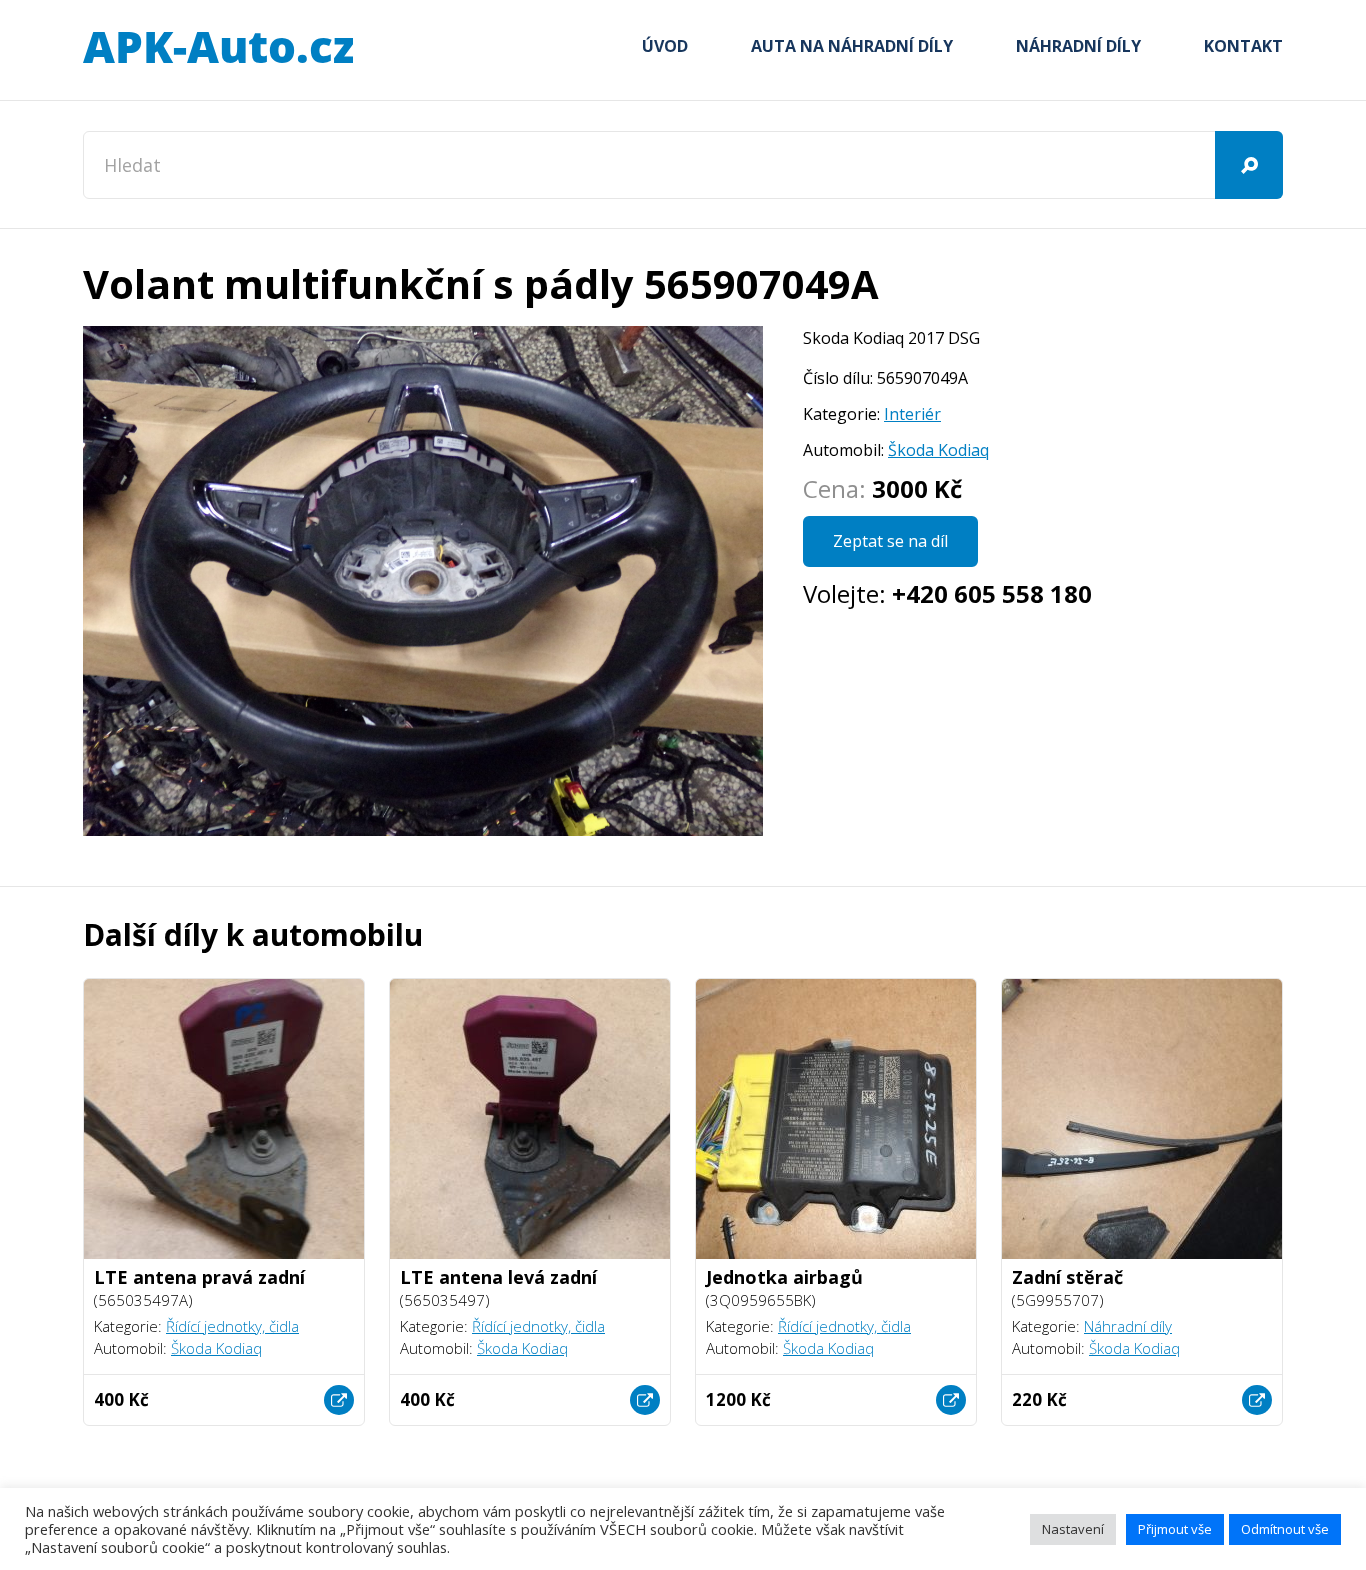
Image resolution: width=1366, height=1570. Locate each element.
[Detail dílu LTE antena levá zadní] (645, 1400)
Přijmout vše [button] (1175, 1529)
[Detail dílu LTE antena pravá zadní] (339, 1400)
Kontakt (1243, 46)
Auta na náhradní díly (852, 46)
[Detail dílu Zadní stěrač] (1257, 1400)
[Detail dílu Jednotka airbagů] (951, 1400)
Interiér (912, 414)
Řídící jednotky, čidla (232, 1326)
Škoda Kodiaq (938, 450)
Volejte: (947, 593)
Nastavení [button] (1073, 1529)
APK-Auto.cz (218, 48)
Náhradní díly (1078, 46)
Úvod (665, 46)
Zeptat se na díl (890, 541)
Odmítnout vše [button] (1285, 1529)
